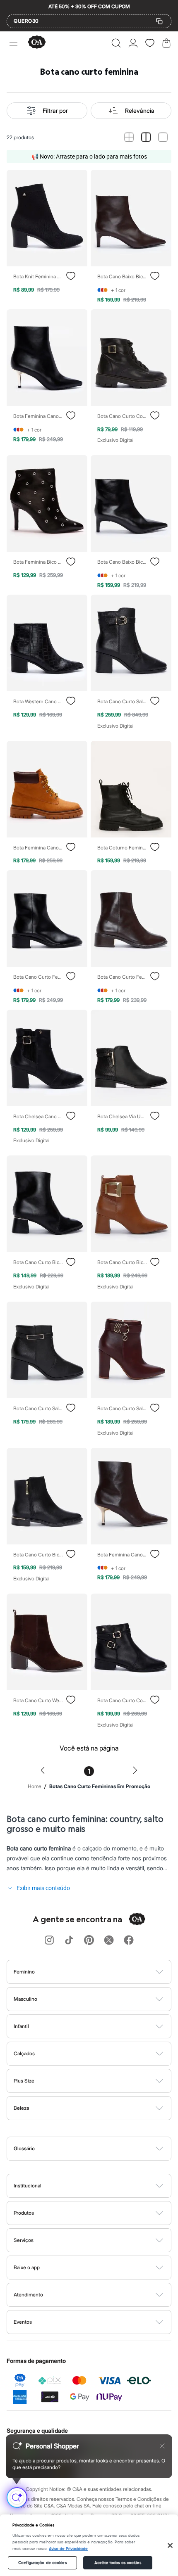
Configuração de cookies (42, 2563)
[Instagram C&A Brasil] (49, 1941)
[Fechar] (170, 2545)
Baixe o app (27, 2267)
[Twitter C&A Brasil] (109, 1941)
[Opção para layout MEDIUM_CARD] (146, 138)
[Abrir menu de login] (133, 43)
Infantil (21, 2026)
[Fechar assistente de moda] (162, 2446)
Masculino (25, 1999)
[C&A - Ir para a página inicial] (37, 43)
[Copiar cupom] (159, 21)
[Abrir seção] (103, 1972)
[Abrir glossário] (100, 2149)
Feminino (24, 1972)
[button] (116, 43)
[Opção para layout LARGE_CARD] (163, 138)
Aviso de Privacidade (68, 2549)
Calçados (24, 2053)
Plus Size (24, 2081)
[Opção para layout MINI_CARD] (129, 138)
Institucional (28, 2186)
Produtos (24, 2213)
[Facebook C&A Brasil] (129, 1941)
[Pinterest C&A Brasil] (89, 1941)
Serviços (24, 2240)
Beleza (21, 2108)
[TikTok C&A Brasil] (69, 1941)
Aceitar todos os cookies (118, 2563)
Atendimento (28, 2295)
